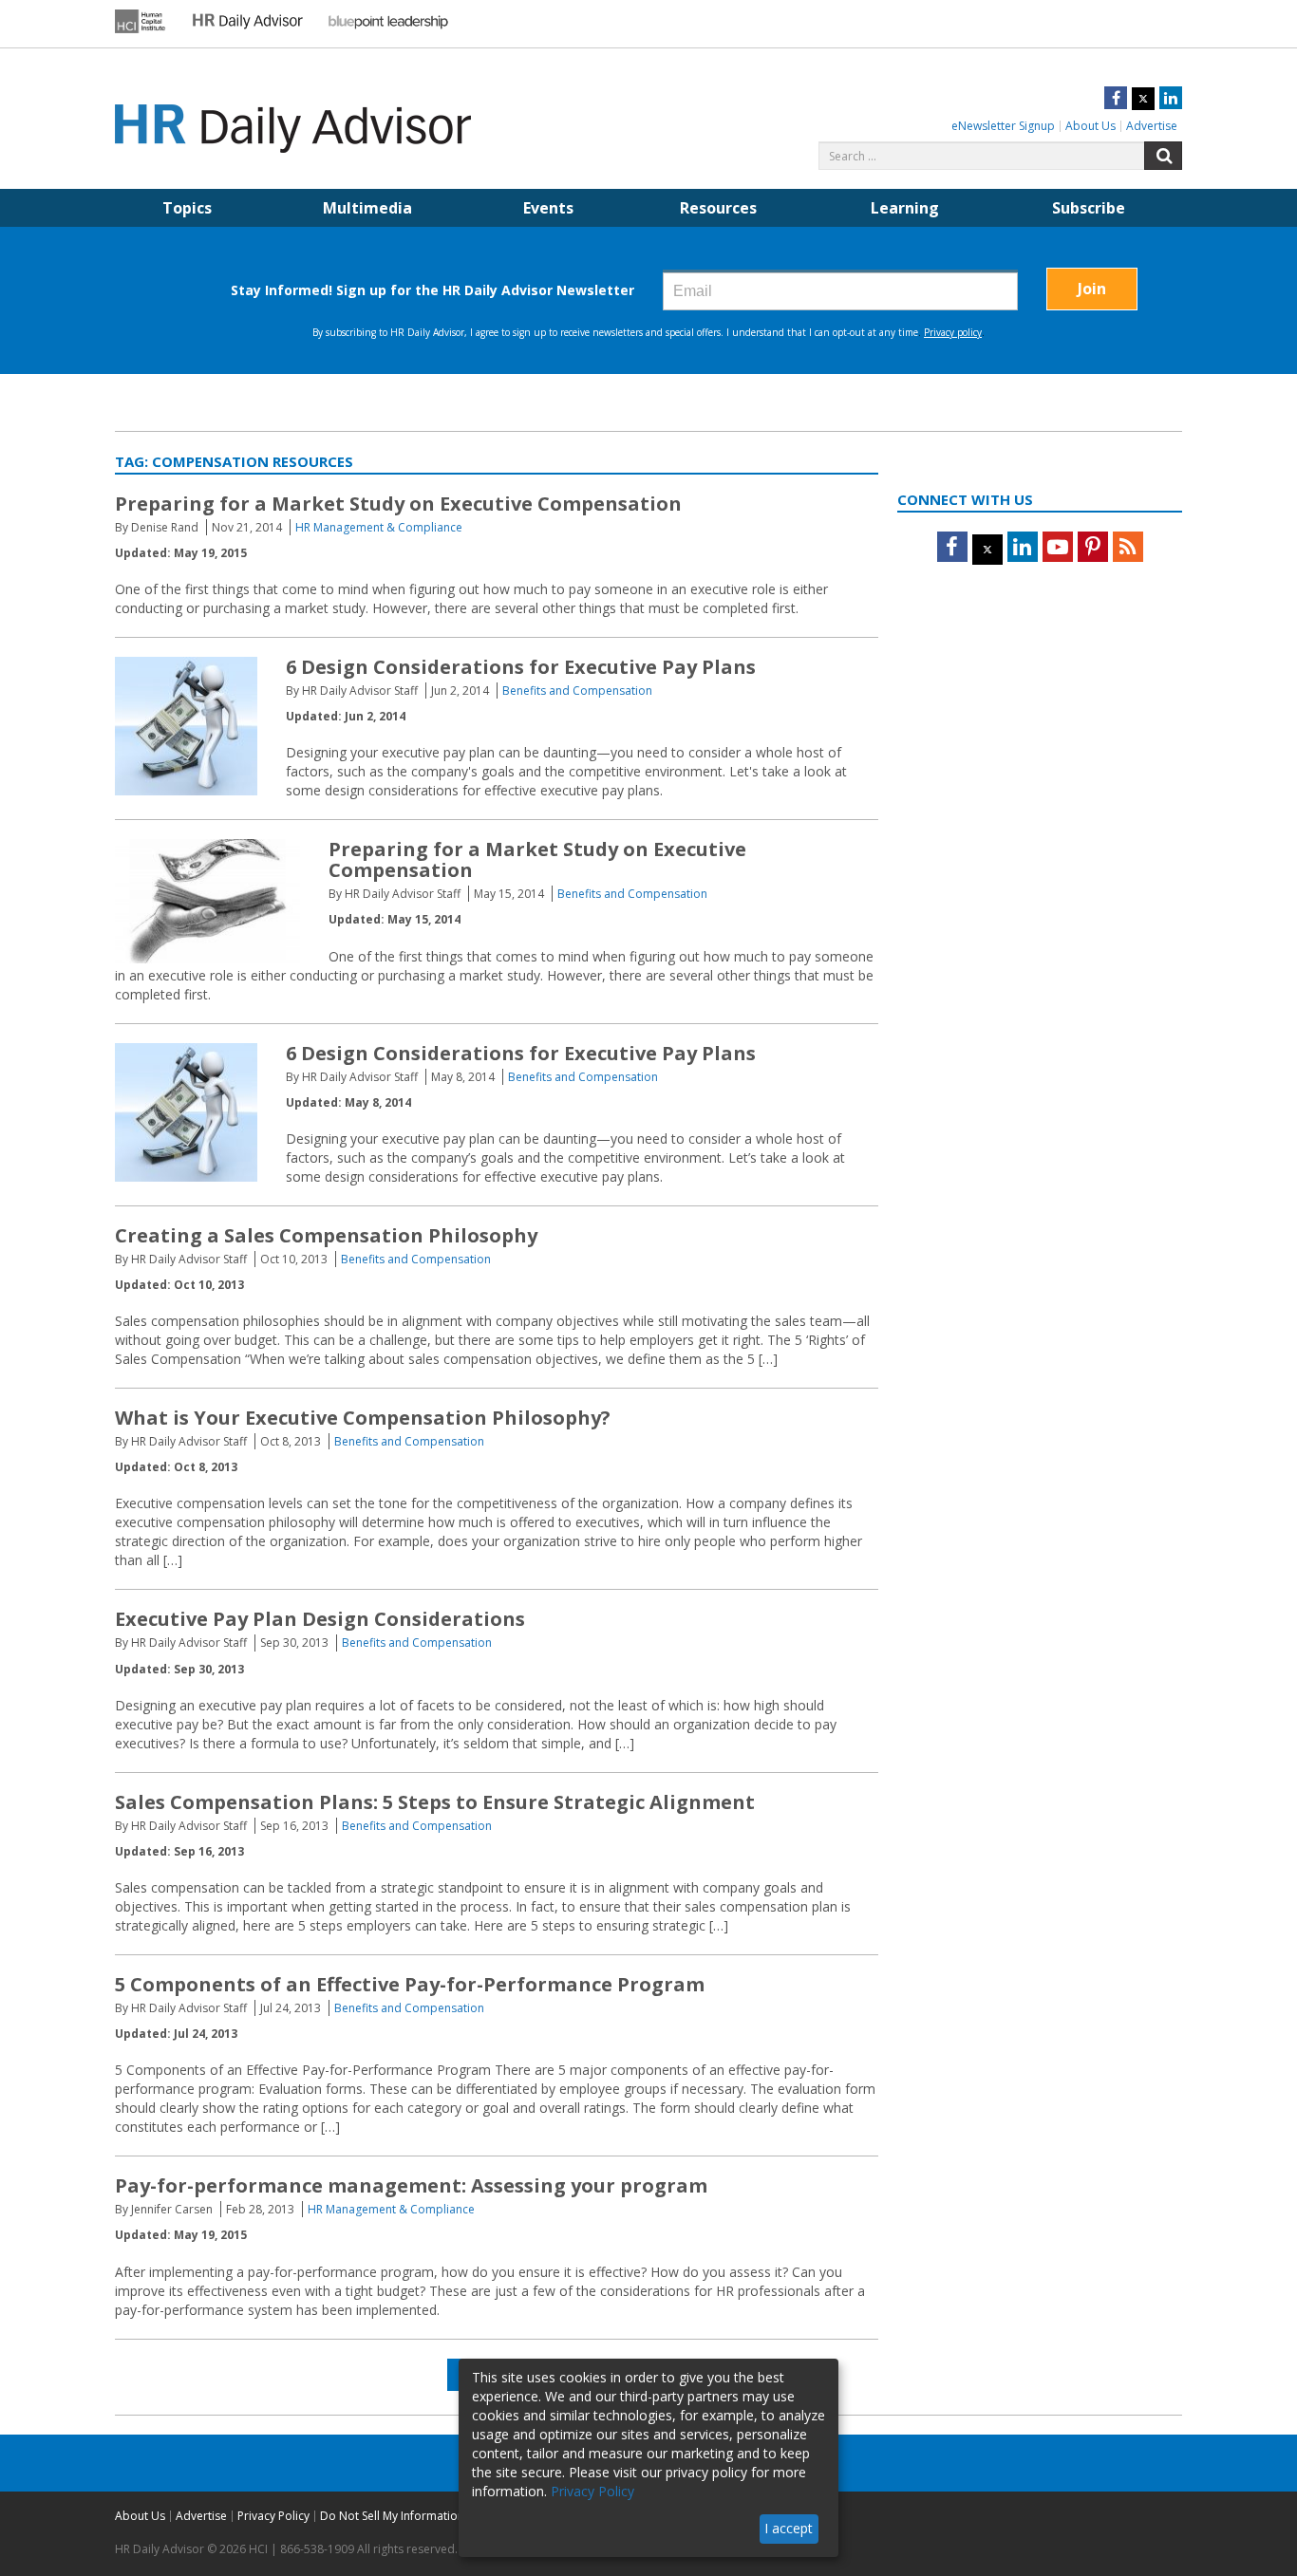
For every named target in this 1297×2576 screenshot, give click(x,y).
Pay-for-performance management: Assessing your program (411, 2185)
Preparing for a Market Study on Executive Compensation (398, 504)
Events (548, 208)
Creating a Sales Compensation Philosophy (326, 1235)
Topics (187, 208)
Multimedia (367, 208)
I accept (789, 2528)
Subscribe (1089, 208)
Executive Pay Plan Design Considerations (320, 1619)
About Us (1090, 126)
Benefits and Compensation (577, 691)
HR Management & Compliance (379, 527)
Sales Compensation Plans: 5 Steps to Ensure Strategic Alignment (435, 1802)
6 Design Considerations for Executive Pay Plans (521, 667)
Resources (718, 208)
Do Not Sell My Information (392, 2516)
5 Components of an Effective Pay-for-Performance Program (410, 1984)
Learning (905, 208)
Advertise (1152, 126)
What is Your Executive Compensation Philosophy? (363, 1418)
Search (1163, 156)
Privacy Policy (273, 2516)
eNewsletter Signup (1003, 126)
